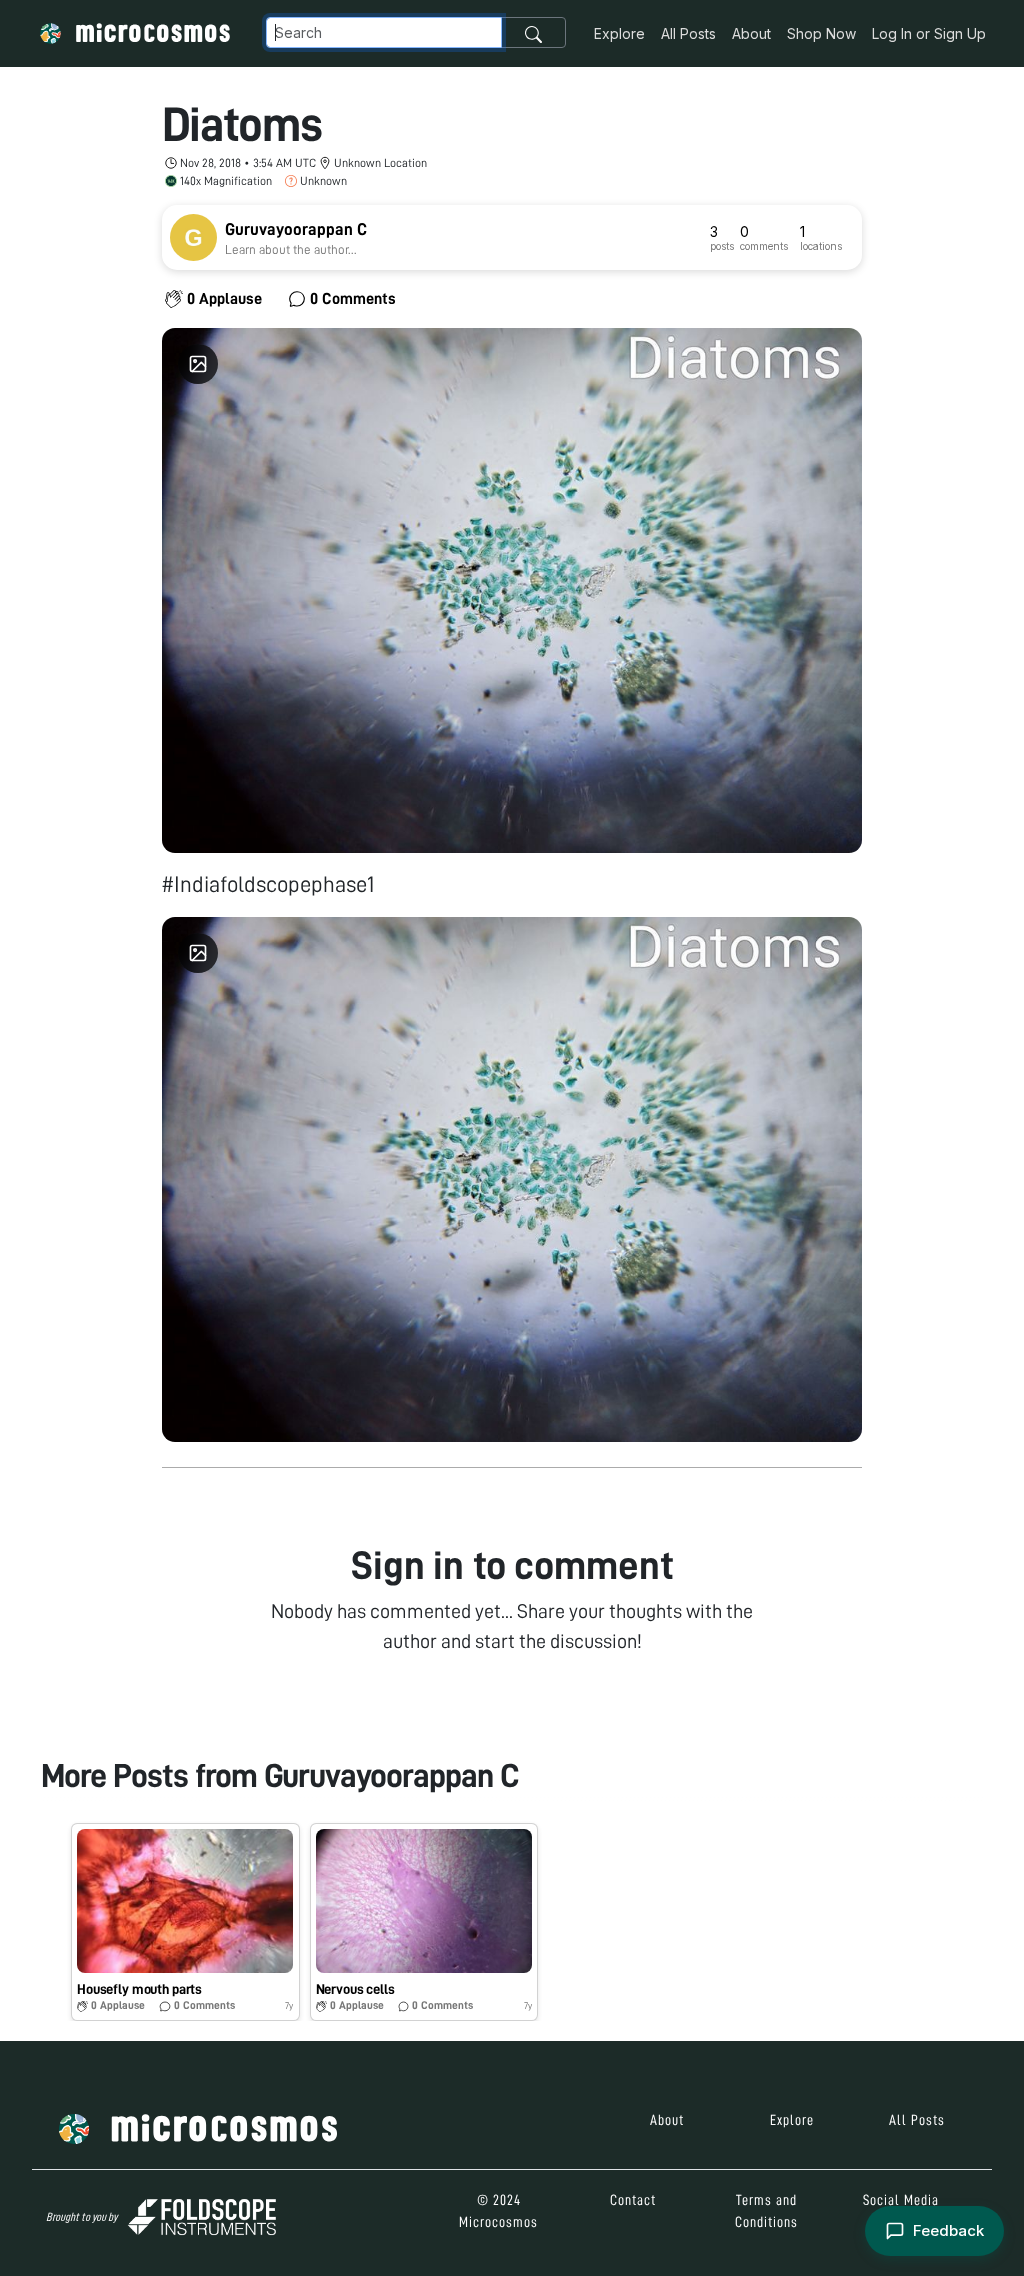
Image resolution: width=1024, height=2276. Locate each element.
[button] (185, 1922)
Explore (619, 33)
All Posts (688, 33)
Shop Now (821, 33)
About (751, 33)
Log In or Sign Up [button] (929, 33)
